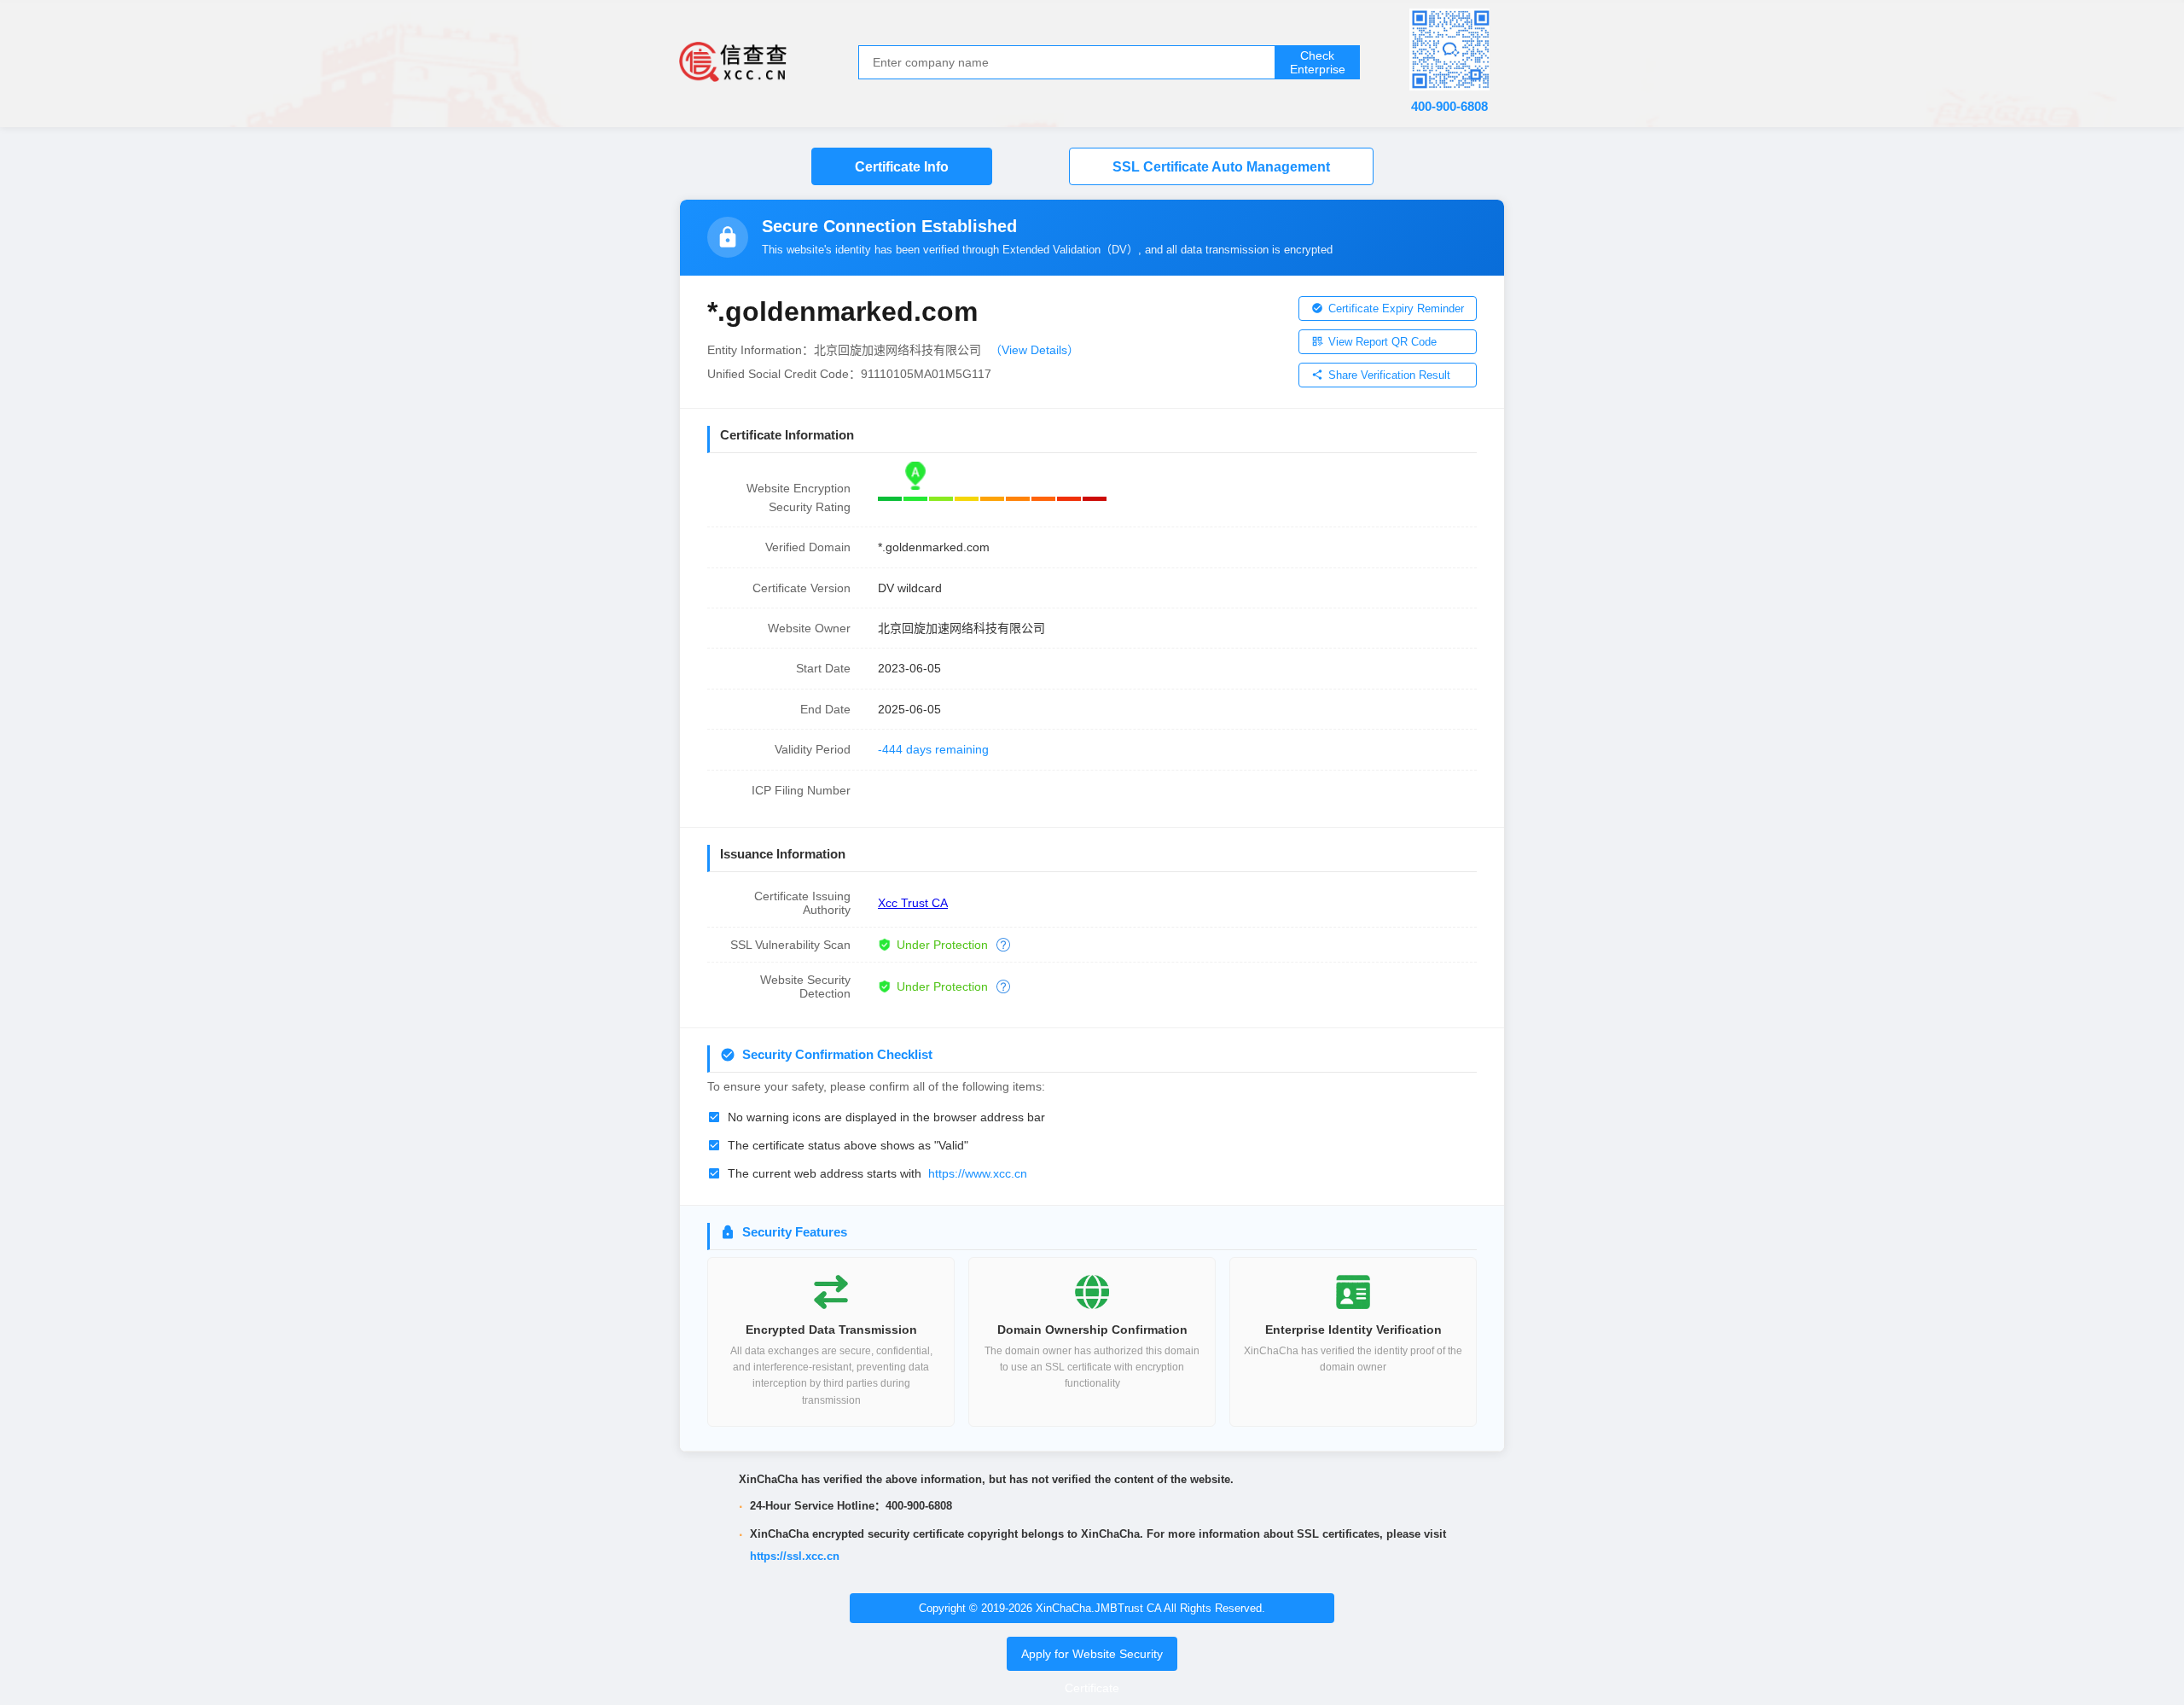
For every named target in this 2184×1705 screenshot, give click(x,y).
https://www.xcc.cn (978, 1173)
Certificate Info (902, 167)
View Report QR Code (1382, 342)
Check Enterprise (1318, 62)
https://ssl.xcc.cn (795, 1556)
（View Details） (1034, 350)
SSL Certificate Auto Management (1221, 167)
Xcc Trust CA (913, 903)
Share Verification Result (1389, 375)
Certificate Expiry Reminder (1396, 308)
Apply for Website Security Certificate (1092, 1671)
